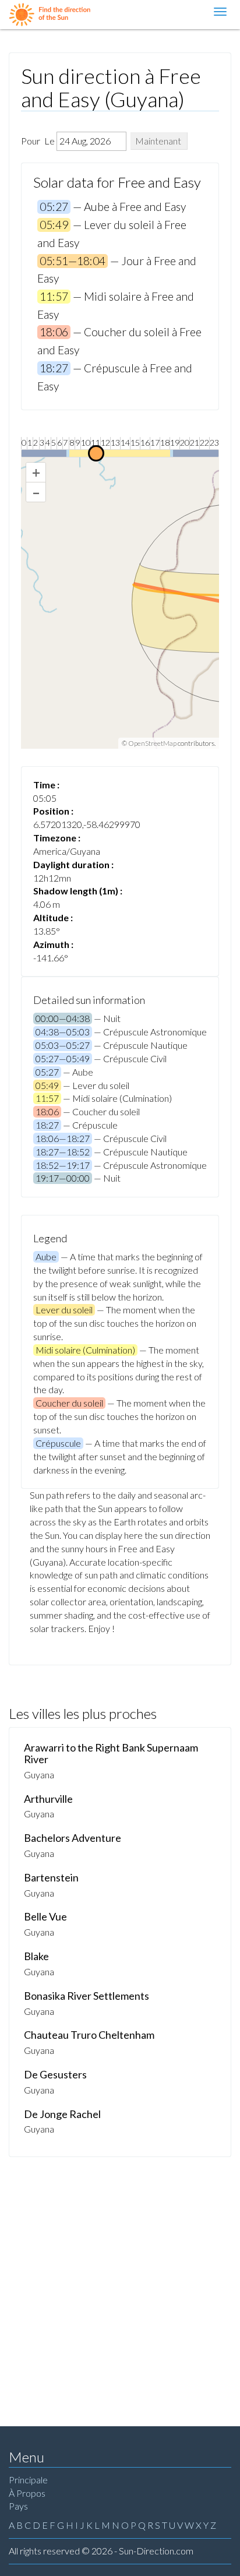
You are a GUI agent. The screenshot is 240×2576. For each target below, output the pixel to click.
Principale (28, 2480)
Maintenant (158, 141)
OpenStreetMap (152, 743)
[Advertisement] (120, 2283)
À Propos (27, 2493)
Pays (18, 2506)
